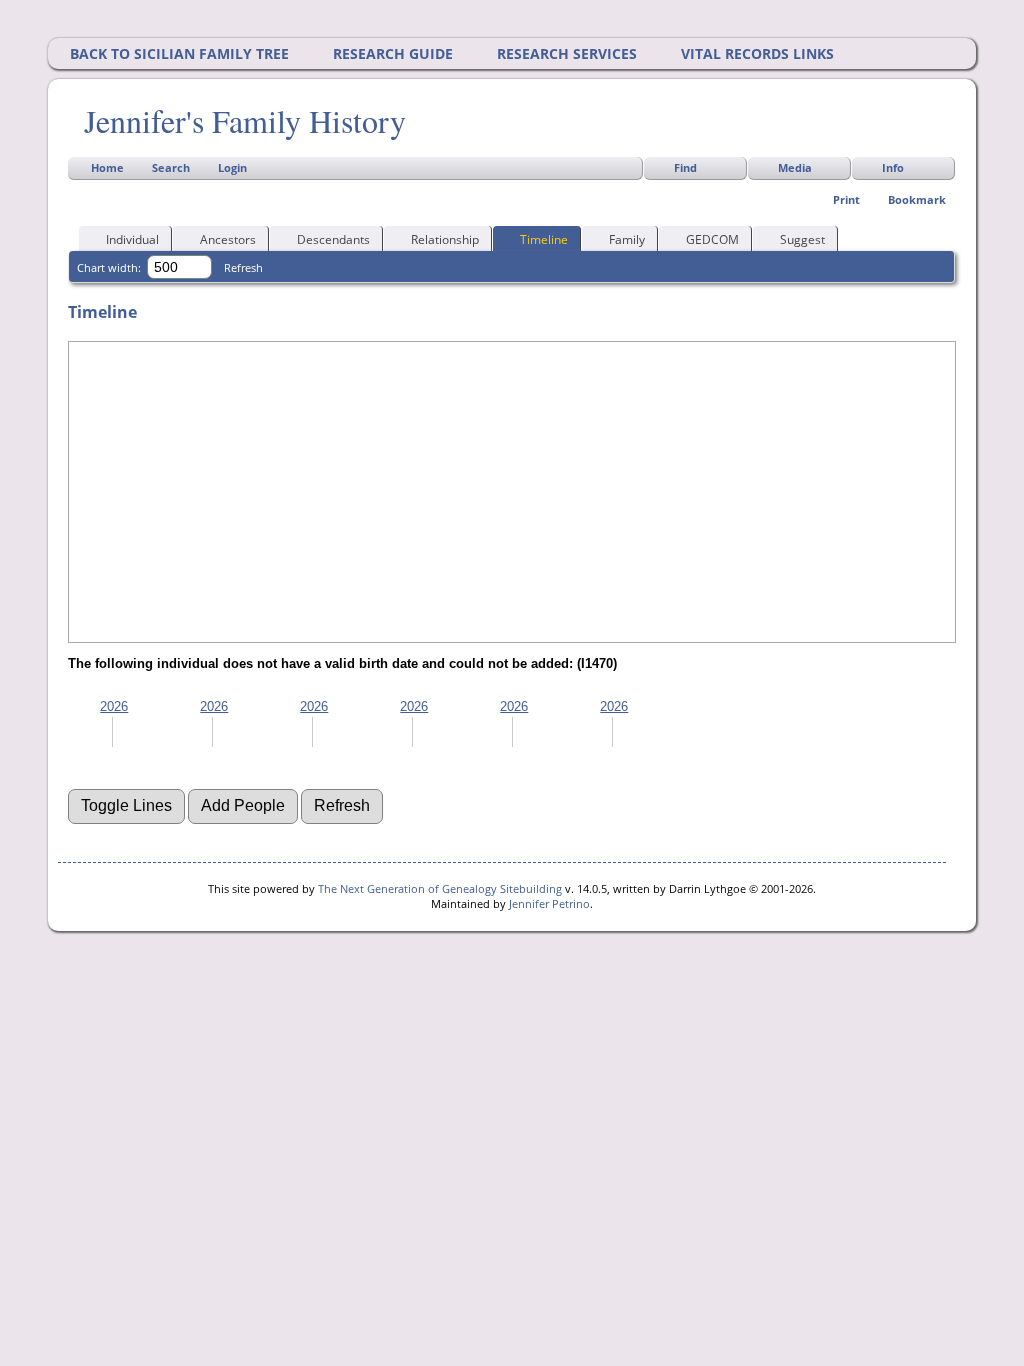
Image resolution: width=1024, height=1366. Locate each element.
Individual (132, 239)
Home (107, 167)
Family (627, 239)
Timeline (544, 239)
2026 (114, 706)
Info (893, 167)
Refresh (243, 267)
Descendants (333, 239)
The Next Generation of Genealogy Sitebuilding (440, 888)
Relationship (445, 239)
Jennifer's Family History (245, 120)
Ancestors (228, 239)
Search (171, 167)
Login (232, 167)
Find (685, 167)
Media (795, 167)
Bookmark (917, 199)
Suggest (802, 239)
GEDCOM (712, 239)
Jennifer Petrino (549, 903)
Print (846, 199)
